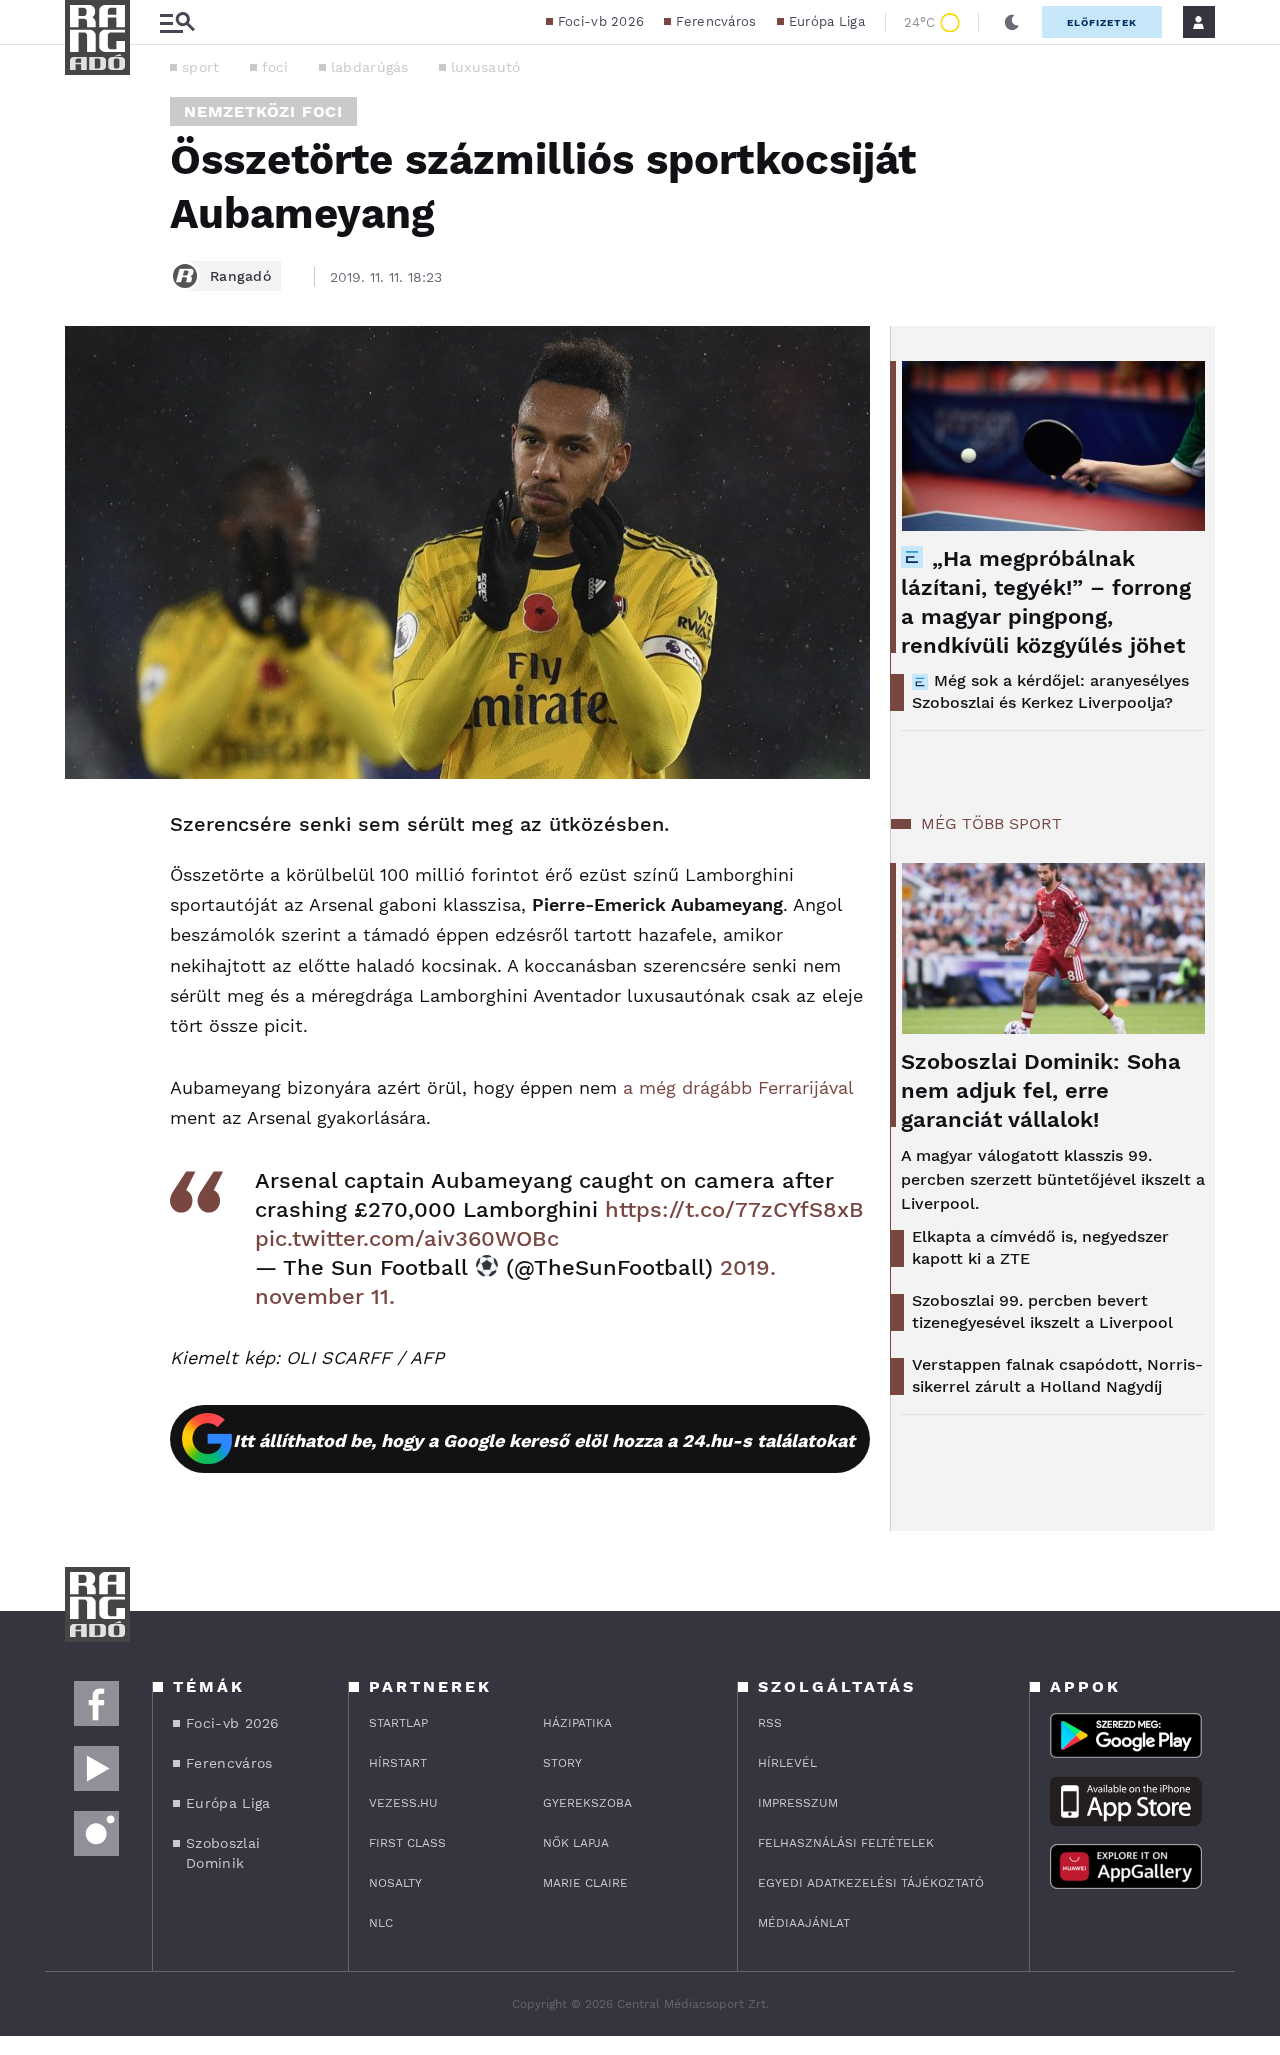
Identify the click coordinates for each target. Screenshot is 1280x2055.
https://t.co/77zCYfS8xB (734, 1209)
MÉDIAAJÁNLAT (804, 1923)
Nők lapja (576, 1843)
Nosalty (395, 1883)
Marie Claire (585, 1883)
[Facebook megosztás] (87, 831)
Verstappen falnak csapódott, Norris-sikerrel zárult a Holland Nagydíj (1057, 1375)
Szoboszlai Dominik (223, 1853)
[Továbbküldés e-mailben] (87, 885)
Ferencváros (716, 21)
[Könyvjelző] (87, 944)
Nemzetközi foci (263, 111)
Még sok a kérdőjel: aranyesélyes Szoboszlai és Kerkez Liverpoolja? (1050, 691)
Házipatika (577, 1723)
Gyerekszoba (587, 1803)
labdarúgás (370, 67)
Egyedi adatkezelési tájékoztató (871, 1883)
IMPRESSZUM (798, 1803)
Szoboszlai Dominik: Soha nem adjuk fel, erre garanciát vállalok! (1041, 1090)
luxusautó (486, 67)
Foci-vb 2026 (601, 21)
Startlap (398, 1723)
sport (201, 67)
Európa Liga (827, 21)
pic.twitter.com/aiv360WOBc (407, 1238)
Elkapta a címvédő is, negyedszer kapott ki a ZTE (1040, 1247)
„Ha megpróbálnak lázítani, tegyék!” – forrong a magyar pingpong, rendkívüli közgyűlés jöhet (1046, 602)
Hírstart (398, 1763)
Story (562, 1763)
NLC (381, 1923)
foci (275, 67)
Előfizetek (1102, 22)
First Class (407, 1843)
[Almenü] (177, 22)
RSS (770, 1723)
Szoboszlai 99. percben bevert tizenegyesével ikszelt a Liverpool (1042, 1311)
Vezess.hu (403, 1803)
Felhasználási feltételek (846, 1843)
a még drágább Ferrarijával (738, 1087)
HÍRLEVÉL (787, 1763)
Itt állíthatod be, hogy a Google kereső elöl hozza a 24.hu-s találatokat (544, 1440)
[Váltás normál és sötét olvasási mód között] (1012, 22)
